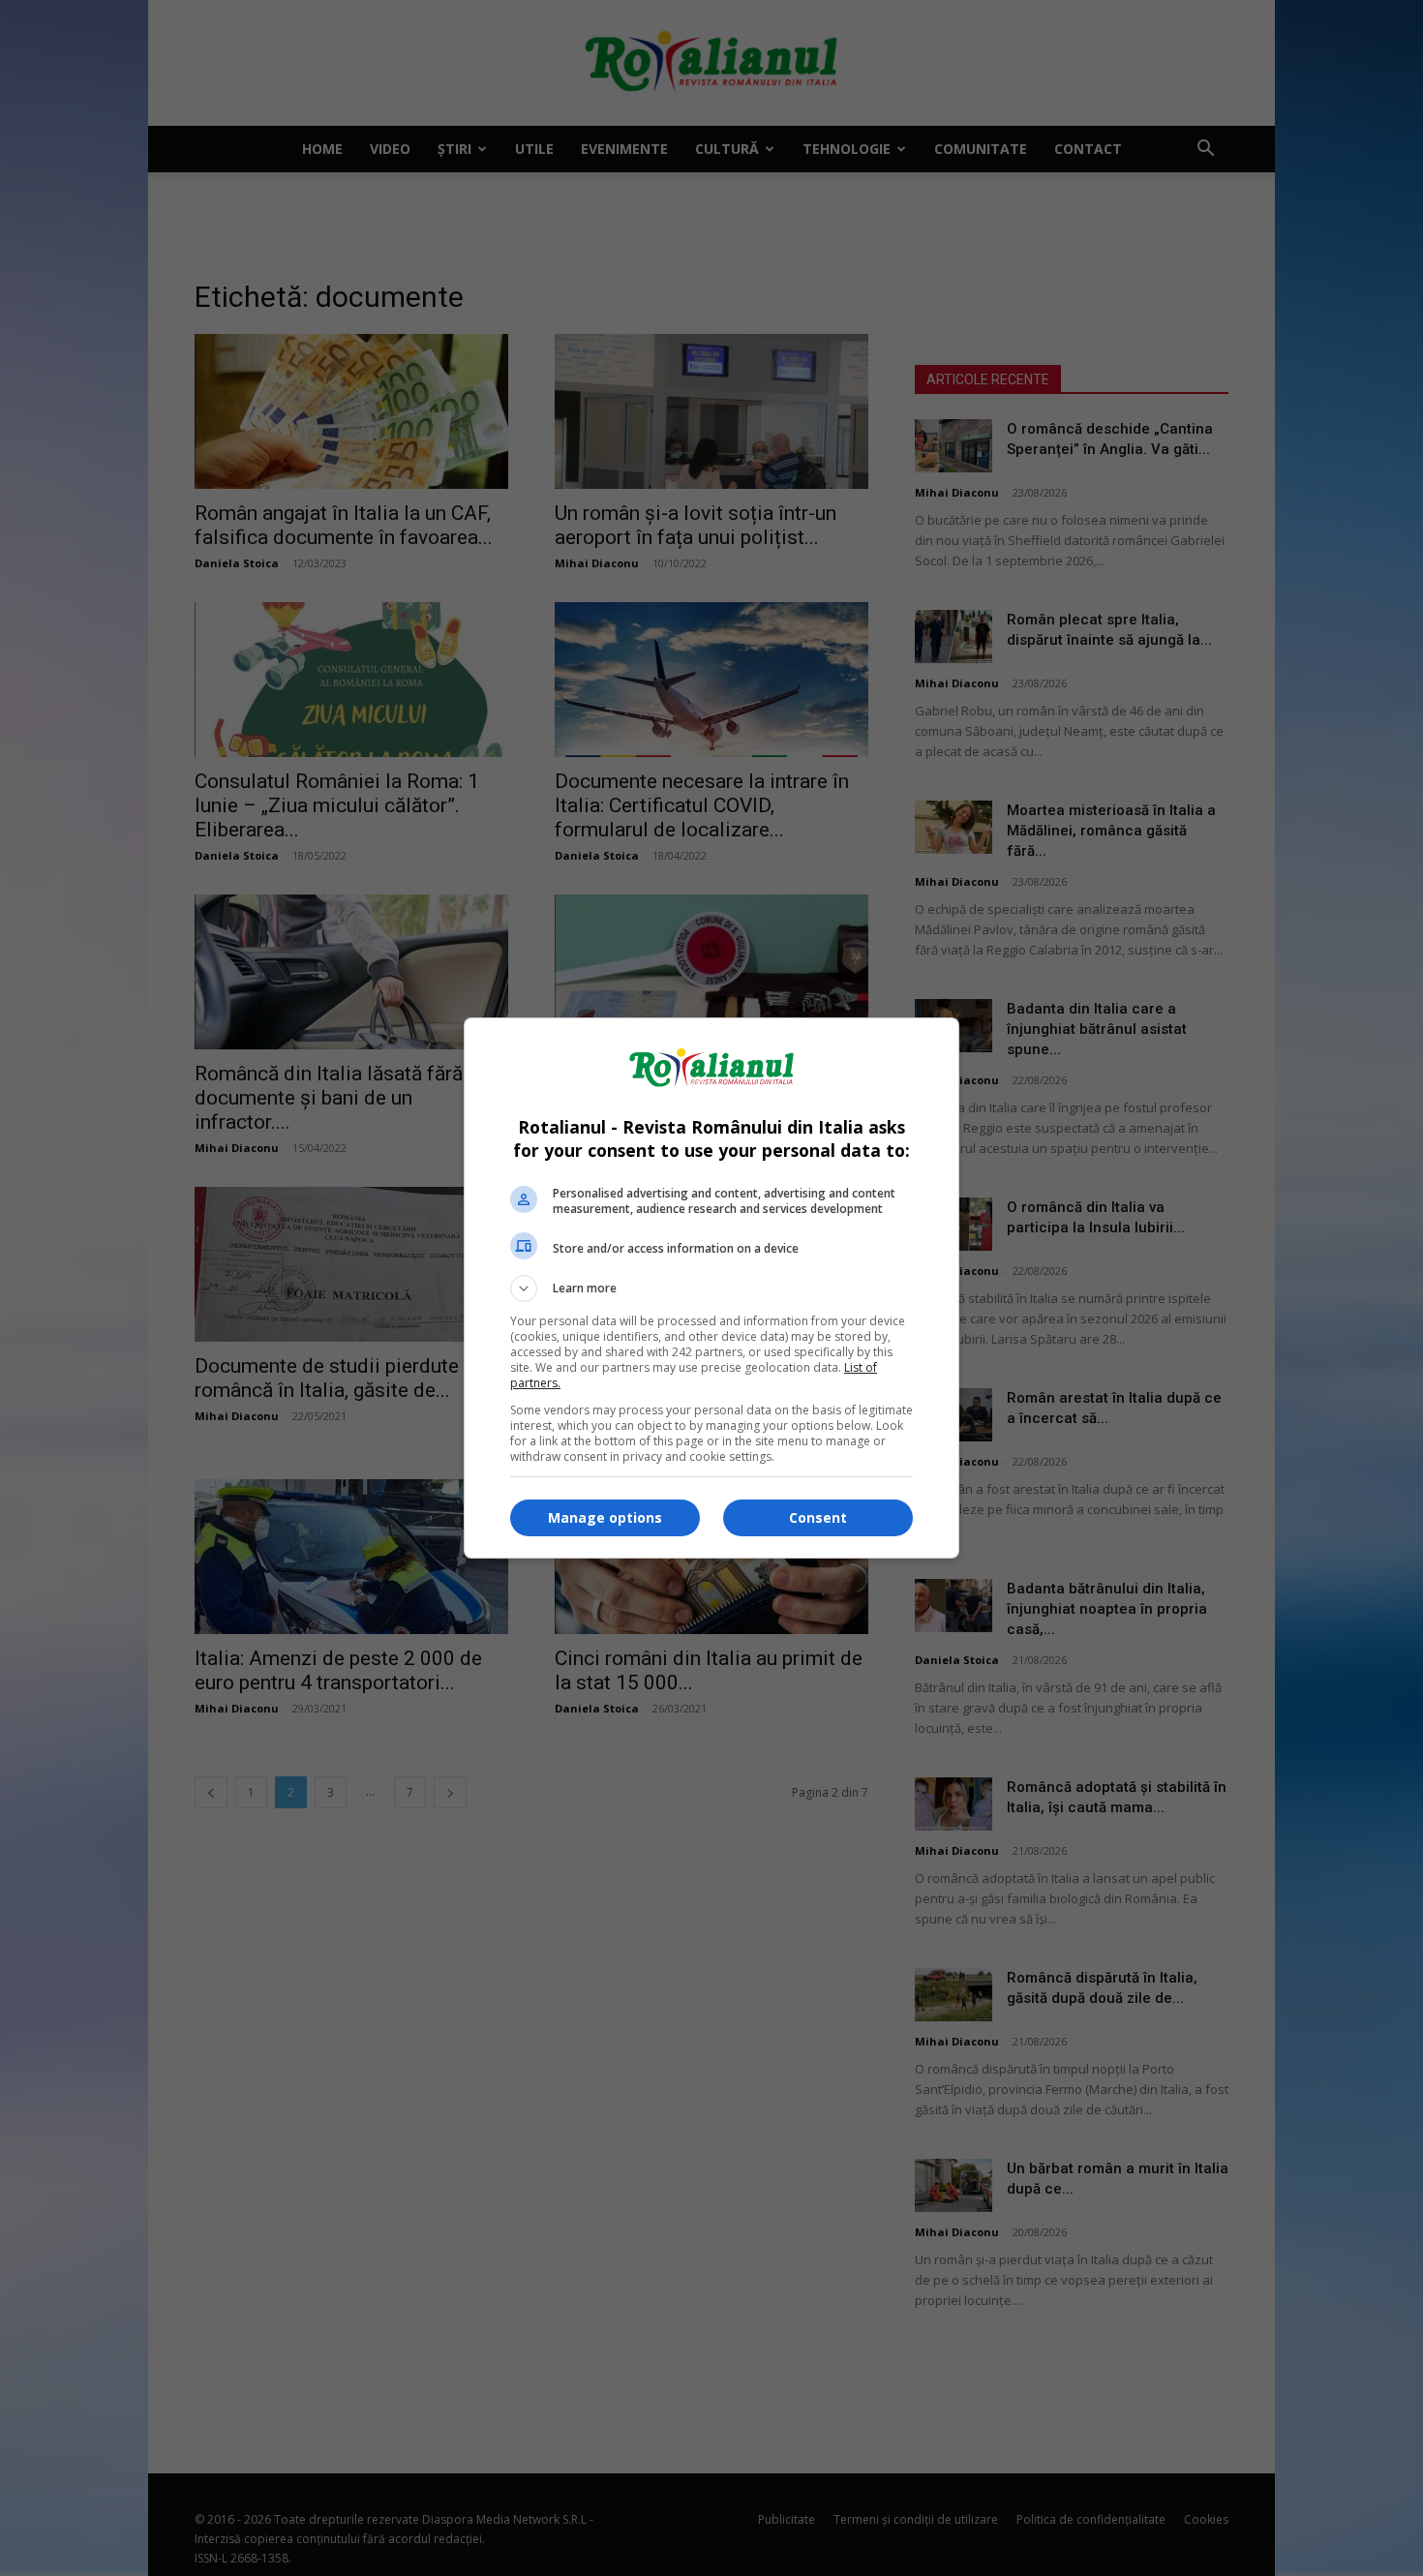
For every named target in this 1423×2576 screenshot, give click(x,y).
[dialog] (711, 1288)
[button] (711, 1288)
